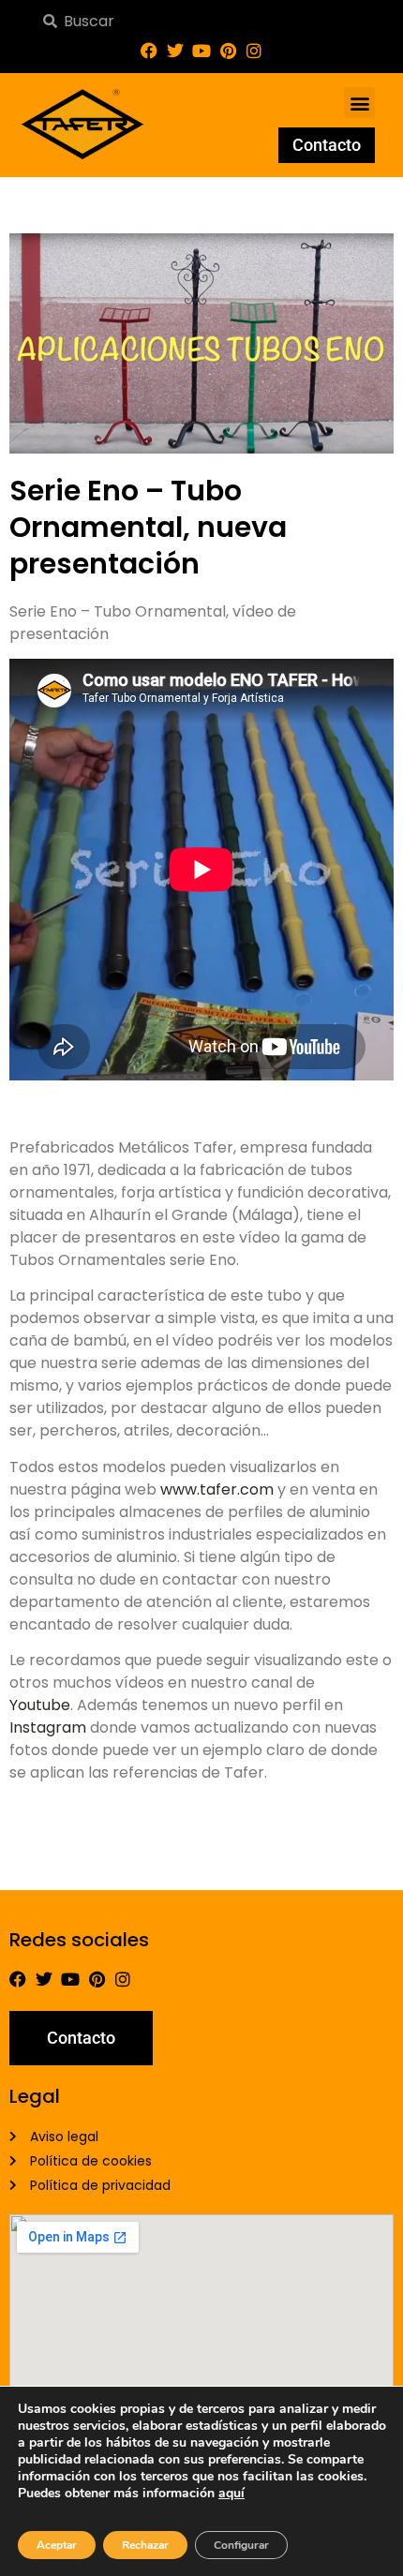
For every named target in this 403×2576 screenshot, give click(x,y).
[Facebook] (149, 51)
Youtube (40, 1705)
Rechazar (145, 2545)
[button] (359, 103)
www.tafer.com (217, 1489)
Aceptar (57, 2545)
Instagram (48, 1727)
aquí (231, 2493)
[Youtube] (201, 51)
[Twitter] (175, 51)
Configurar (241, 2545)
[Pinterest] (228, 51)
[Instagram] (254, 51)
